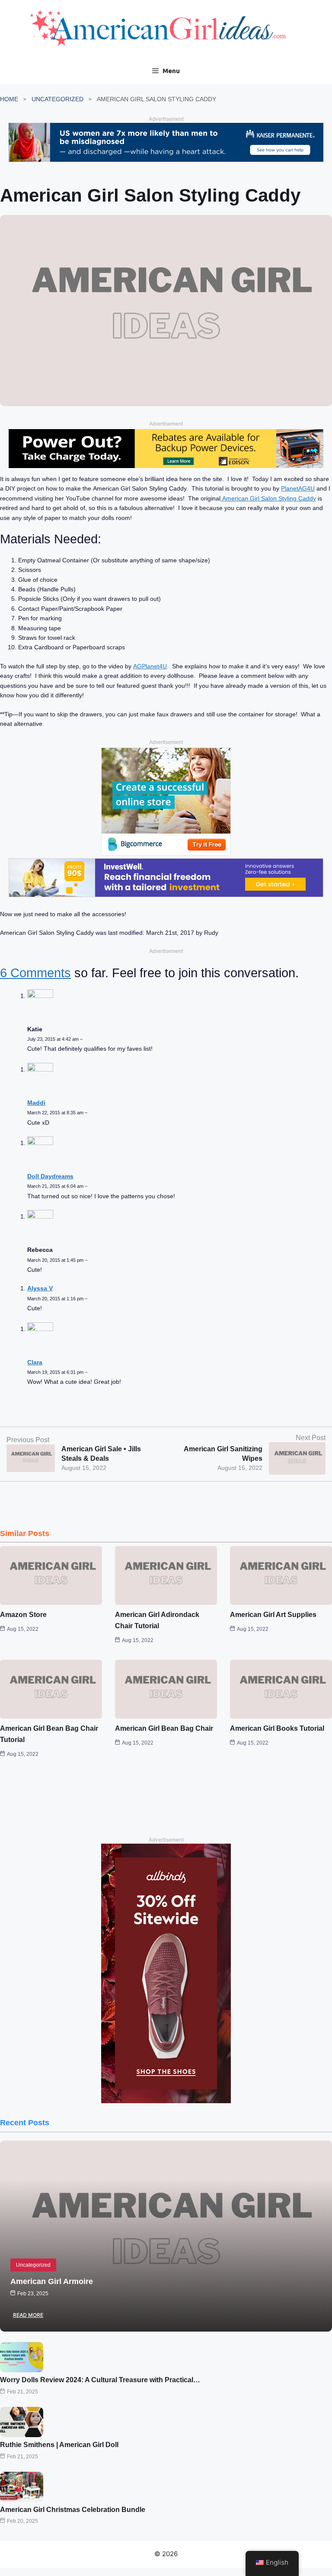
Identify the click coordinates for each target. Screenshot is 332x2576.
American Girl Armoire (52, 2281)
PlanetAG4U (298, 488)
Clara (35, 1362)
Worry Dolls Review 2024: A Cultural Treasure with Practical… (100, 2380)
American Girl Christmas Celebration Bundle (73, 2510)
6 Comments (35, 973)
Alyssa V (40, 1288)
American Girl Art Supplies (273, 1615)
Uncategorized (57, 99)
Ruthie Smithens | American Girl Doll (59, 2445)
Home (9, 99)
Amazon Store (23, 1615)
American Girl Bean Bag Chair (164, 1728)
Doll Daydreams (50, 1176)
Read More (28, 2315)
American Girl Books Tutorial (277, 1728)
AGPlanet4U (150, 666)
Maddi (36, 1103)
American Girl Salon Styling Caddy (268, 498)
